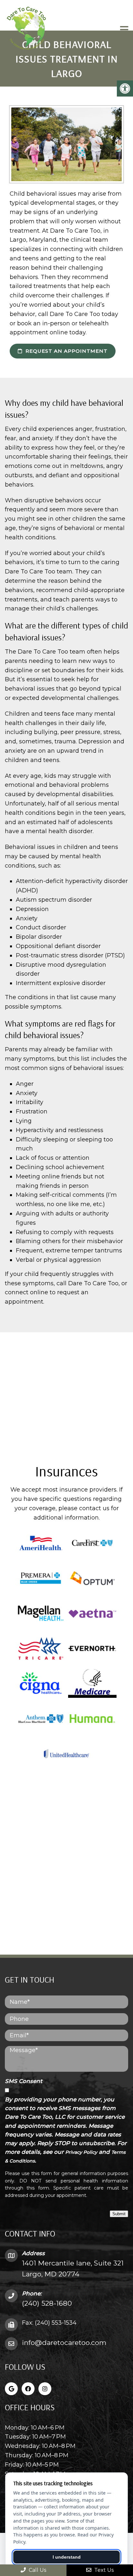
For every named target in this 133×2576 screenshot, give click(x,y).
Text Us (103, 2570)
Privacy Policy (81, 2152)
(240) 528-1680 (47, 2303)
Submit (119, 2214)
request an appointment (66, 351)
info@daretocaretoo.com (64, 2343)
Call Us (37, 2570)
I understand (67, 2557)
